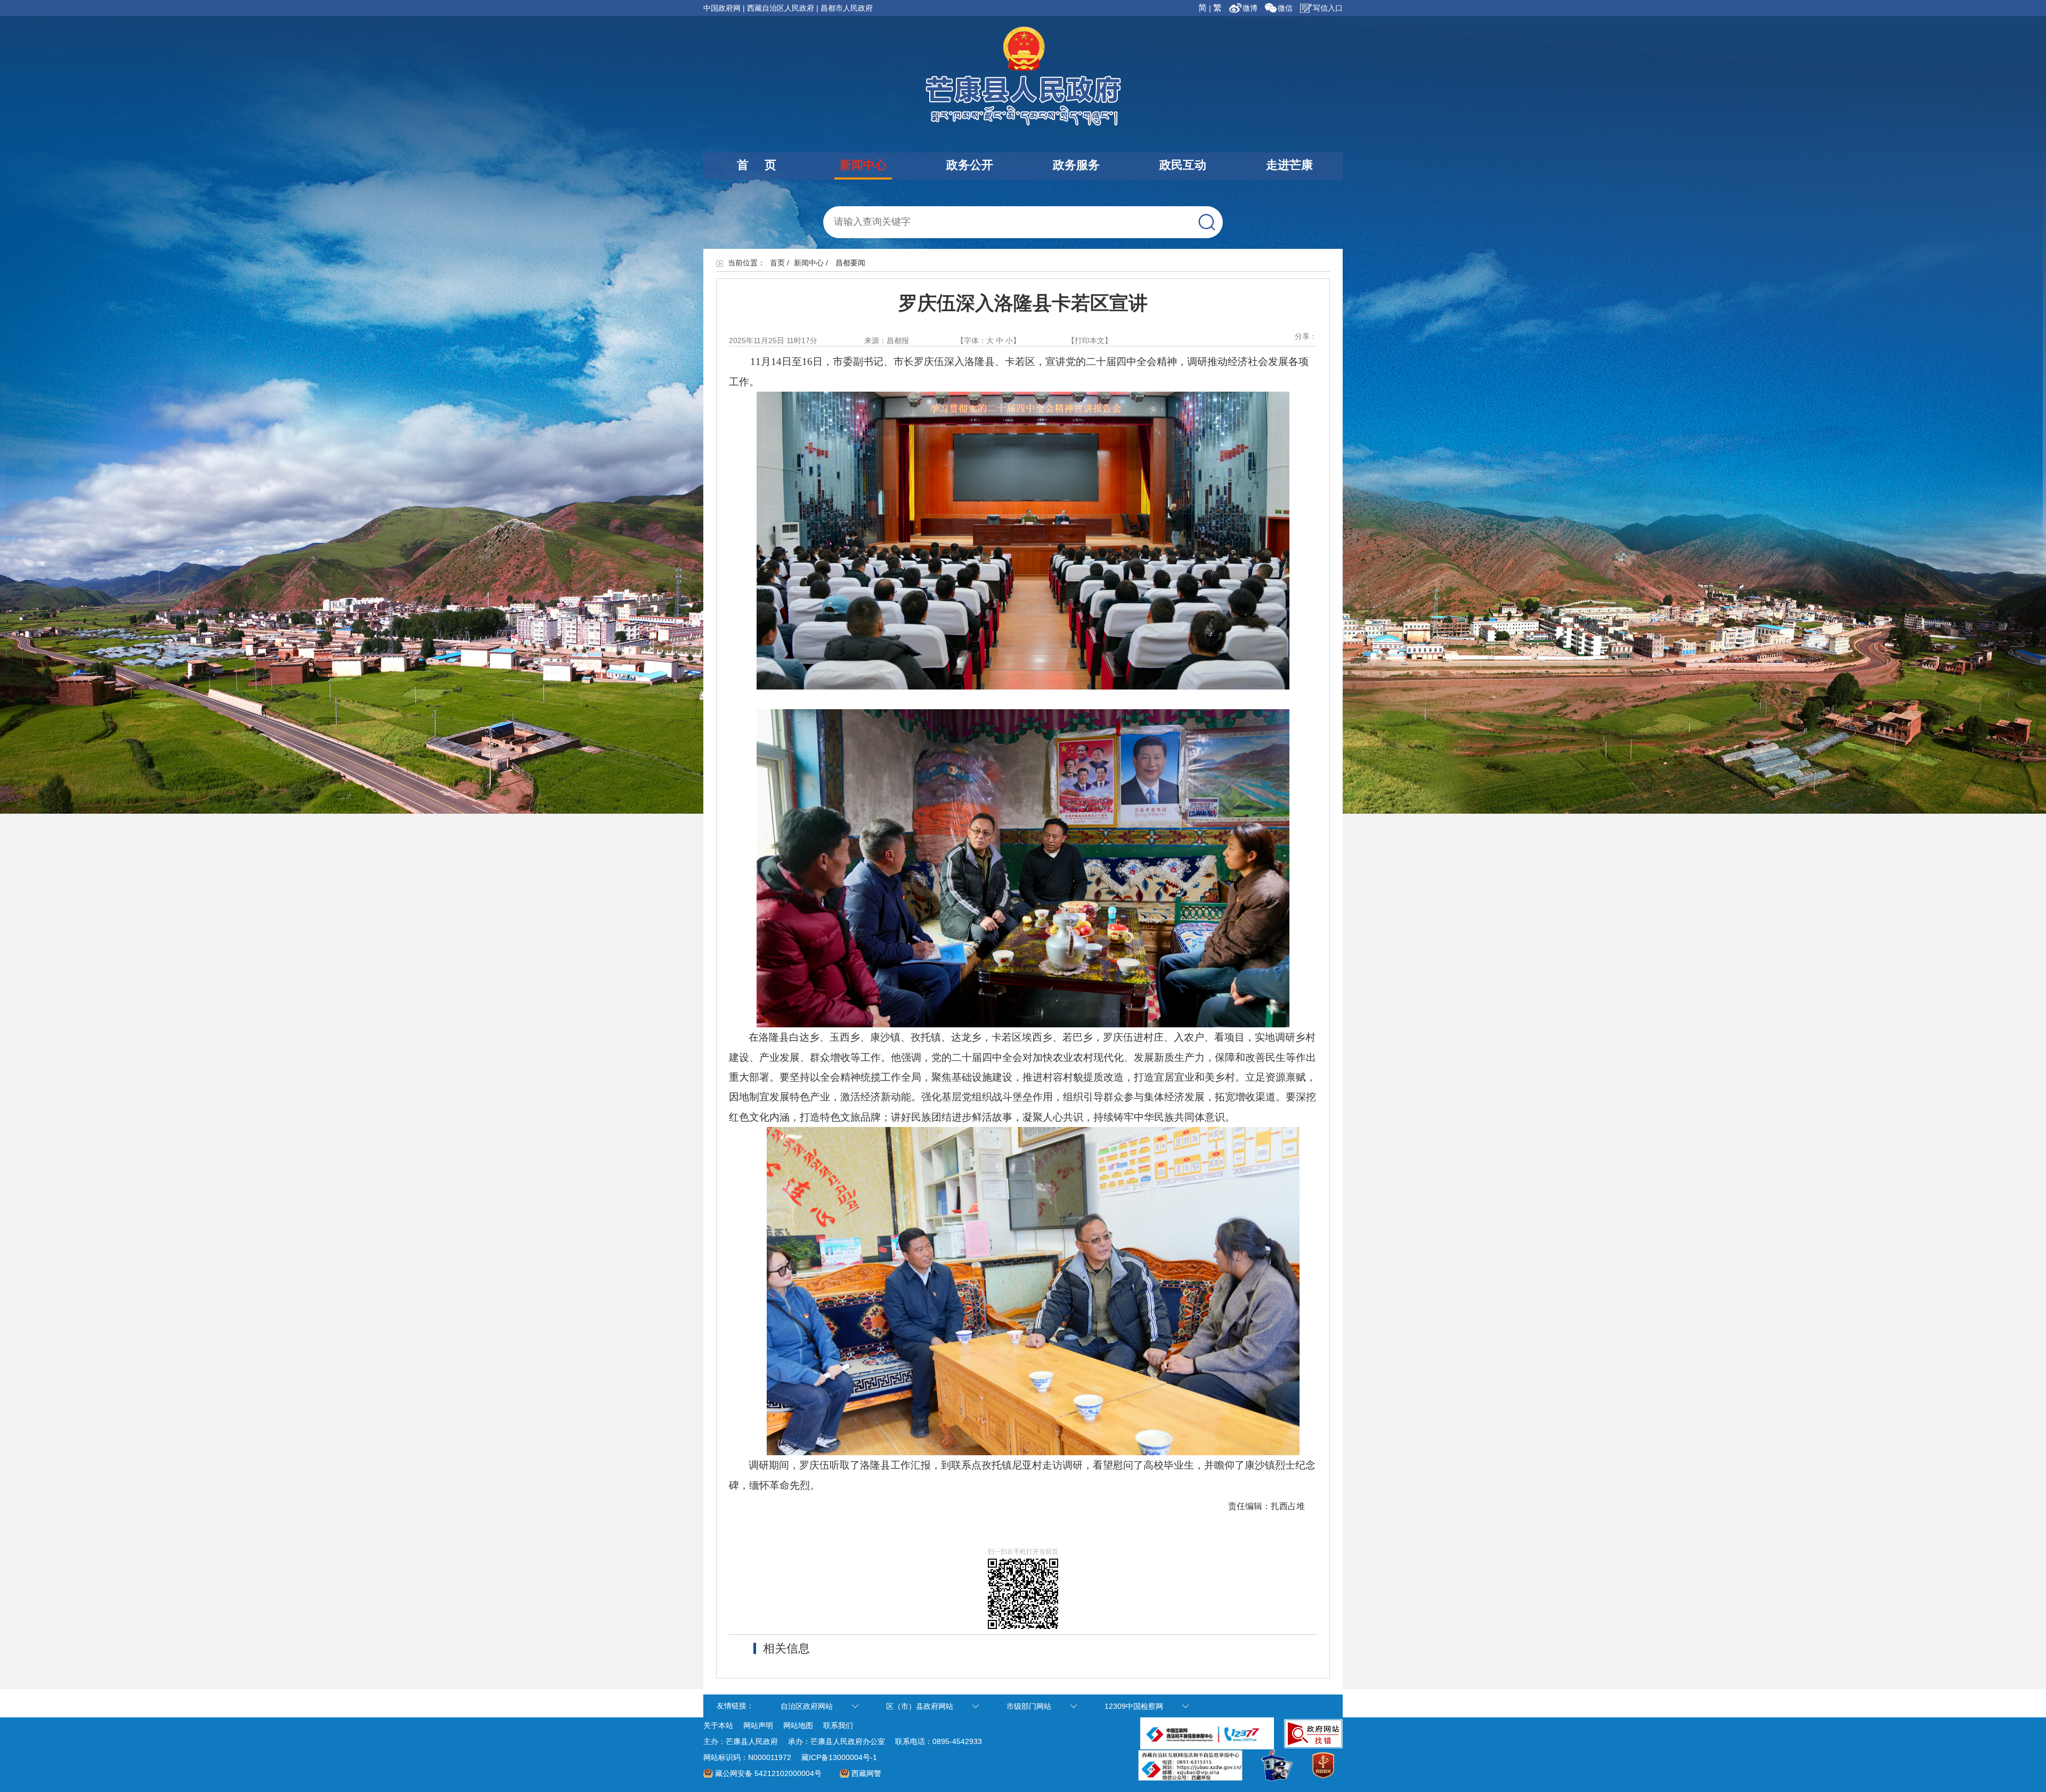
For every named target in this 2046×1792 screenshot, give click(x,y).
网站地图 (798, 1725)
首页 (777, 263)
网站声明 (758, 1725)
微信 (1285, 8)
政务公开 (970, 165)
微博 (1251, 8)
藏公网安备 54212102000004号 (768, 1773)
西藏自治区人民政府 (781, 8)
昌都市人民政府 (847, 8)
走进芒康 (1289, 165)
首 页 (757, 165)
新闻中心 (863, 165)
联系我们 (838, 1725)
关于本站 (718, 1725)
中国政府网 (722, 8)
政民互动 (1183, 165)
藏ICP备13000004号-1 (839, 1757)
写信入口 (1328, 8)
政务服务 (1076, 165)
